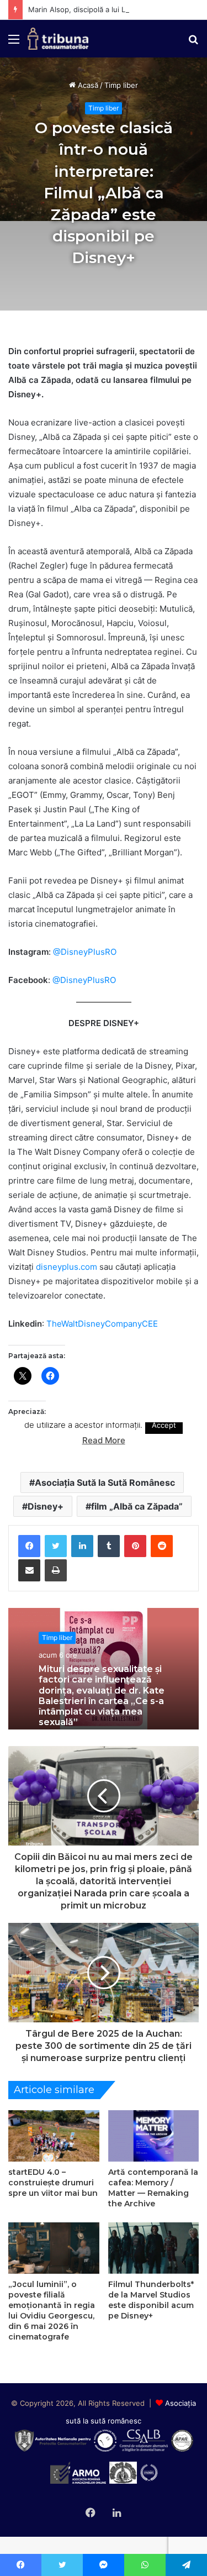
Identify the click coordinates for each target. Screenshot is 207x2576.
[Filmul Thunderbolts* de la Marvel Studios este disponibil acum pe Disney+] (154, 2248)
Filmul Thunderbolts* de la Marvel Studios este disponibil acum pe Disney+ (151, 2300)
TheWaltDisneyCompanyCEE (102, 1324)
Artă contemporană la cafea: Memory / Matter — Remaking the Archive (153, 2188)
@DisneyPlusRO (85, 952)
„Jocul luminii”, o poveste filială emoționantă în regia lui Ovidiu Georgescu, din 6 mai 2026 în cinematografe (52, 2310)
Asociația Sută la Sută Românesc (105, 1482)
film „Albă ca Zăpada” (137, 1506)
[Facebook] (29, 1546)
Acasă (87, 85)
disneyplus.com (67, 1267)
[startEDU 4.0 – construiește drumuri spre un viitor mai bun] (54, 2136)
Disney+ (46, 1506)
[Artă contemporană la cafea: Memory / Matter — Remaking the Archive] (154, 2136)
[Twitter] (56, 1546)
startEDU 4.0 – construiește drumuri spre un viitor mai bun (53, 2183)
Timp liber (121, 85)
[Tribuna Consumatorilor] (58, 39)
